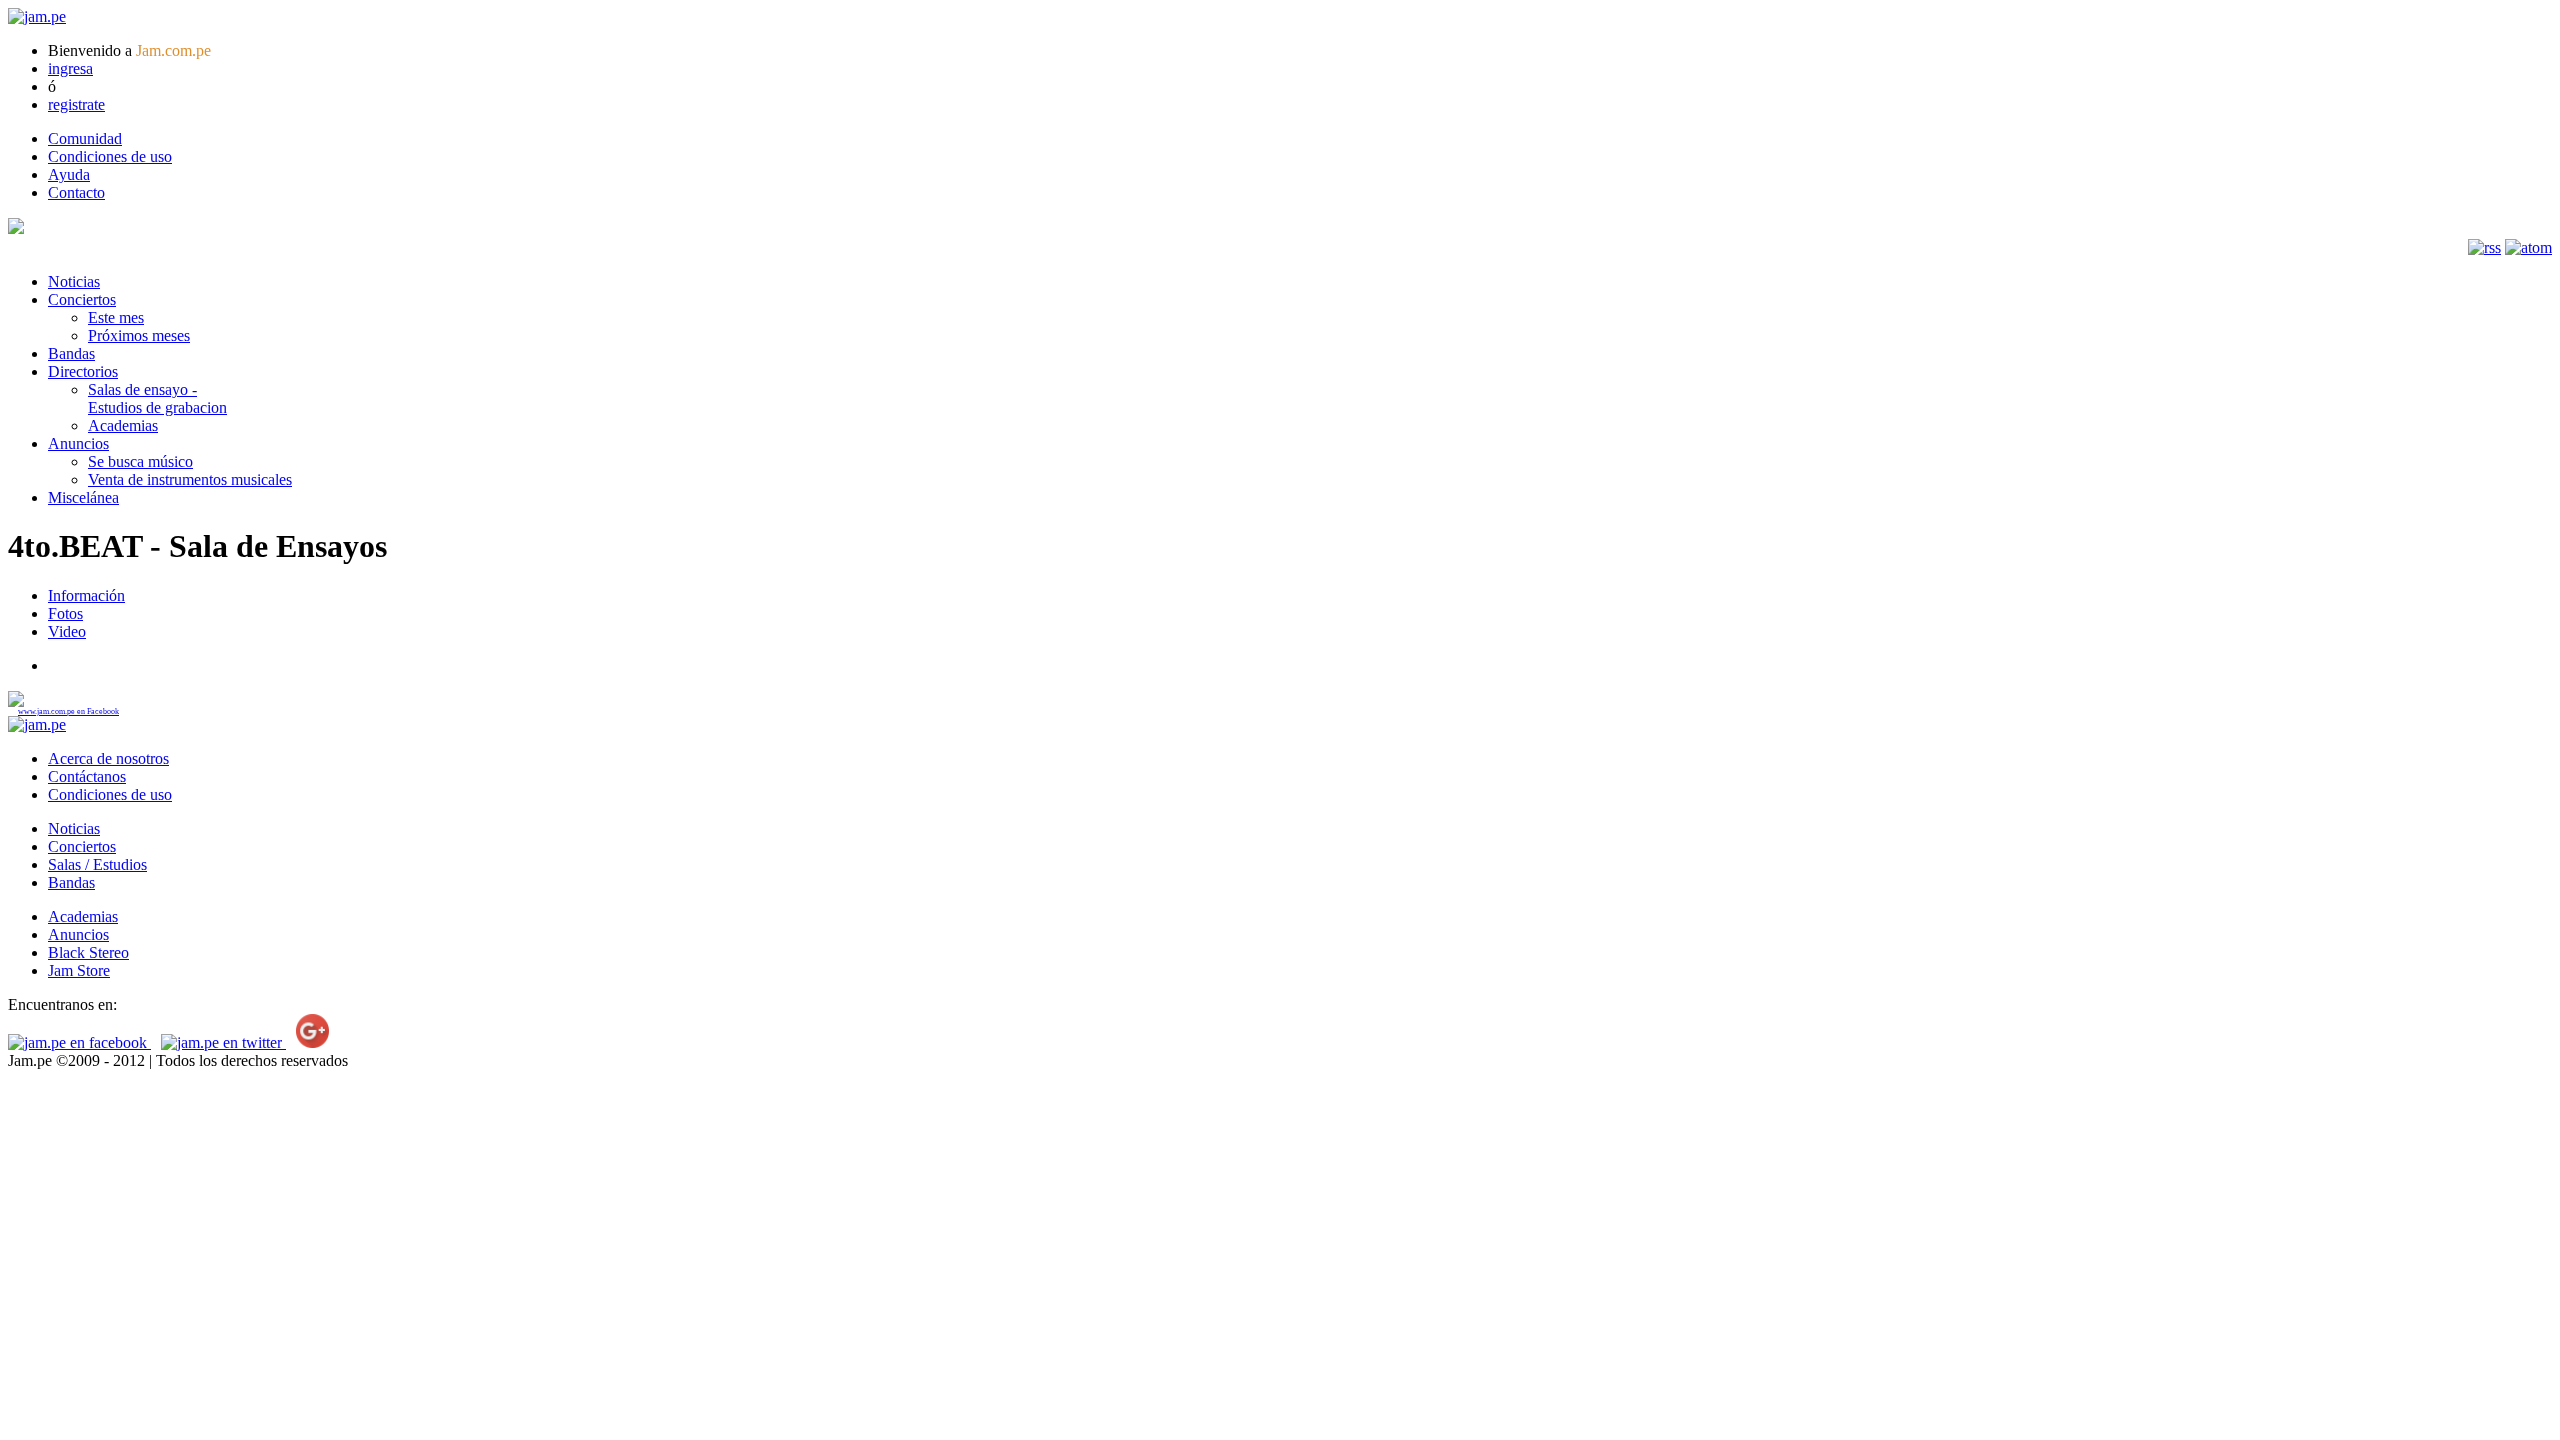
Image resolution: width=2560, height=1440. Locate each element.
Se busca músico (140, 461)
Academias (123, 425)
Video (67, 631)
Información (86, 595)
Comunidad (85, 138)
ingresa (70, 68)
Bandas (71, 353)
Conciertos (82, 299)
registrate (76, 104)
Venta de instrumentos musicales (190, 479)
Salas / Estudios (97, 864)
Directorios (83, 371)
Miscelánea (83, 497)
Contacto (76, 192)
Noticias (74, 281)
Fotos (65, 613)
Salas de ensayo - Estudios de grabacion (157, 398)
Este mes (116, 317)
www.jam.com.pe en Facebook (68, 711)
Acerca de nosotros (108, 758)
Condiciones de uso (110, 156)
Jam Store (79, 970)
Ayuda (69, 174)
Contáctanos (87, 776)
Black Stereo (88, 952)
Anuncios (78, 443)
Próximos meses (139, 335)
